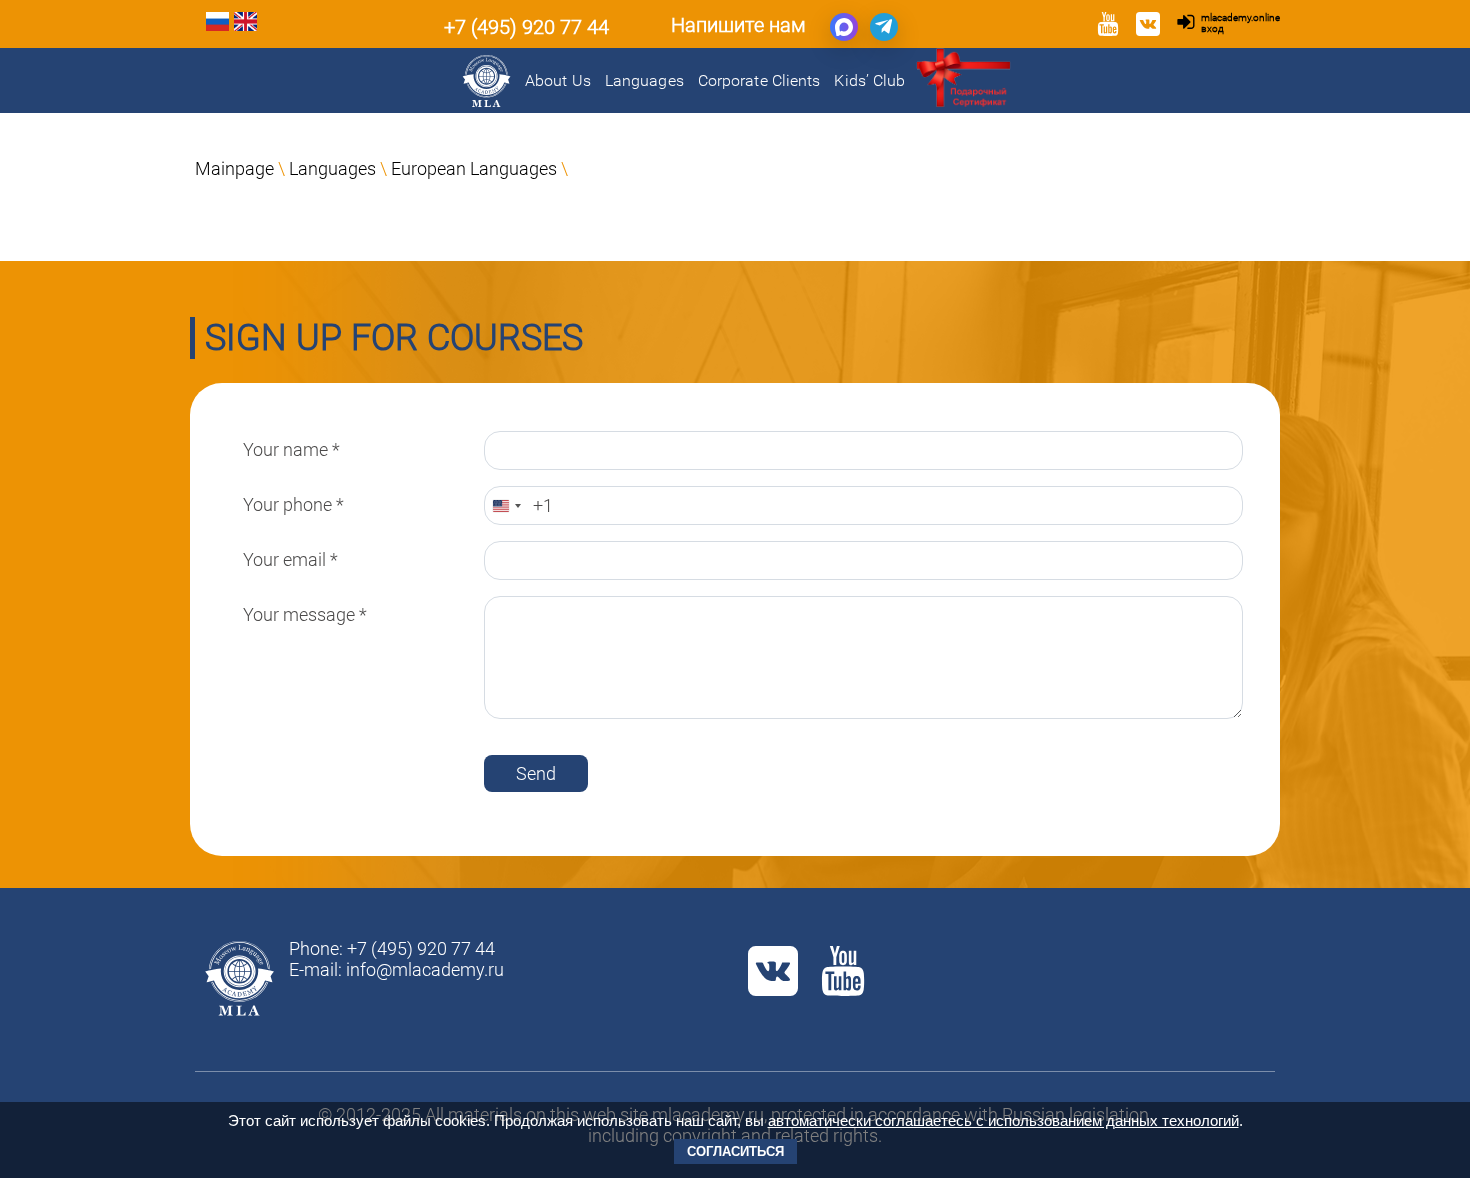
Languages (644, 80)
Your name (291, 449)
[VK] (1148, 26)
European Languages (474, 168)
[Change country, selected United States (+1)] (506, 505)
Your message (305, 614)
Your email (290, 559)
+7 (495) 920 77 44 (526, 27)
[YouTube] (1108, 26)
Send (536, 773)
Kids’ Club (869, 80)
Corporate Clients (759, 80)
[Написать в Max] (844, 27)
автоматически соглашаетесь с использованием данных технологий (1003, 1120)
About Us (558, 80)
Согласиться (735, 1151)
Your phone (293, 504)
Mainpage (234, 168)
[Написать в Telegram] (884, 27)
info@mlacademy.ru (425, 969)
